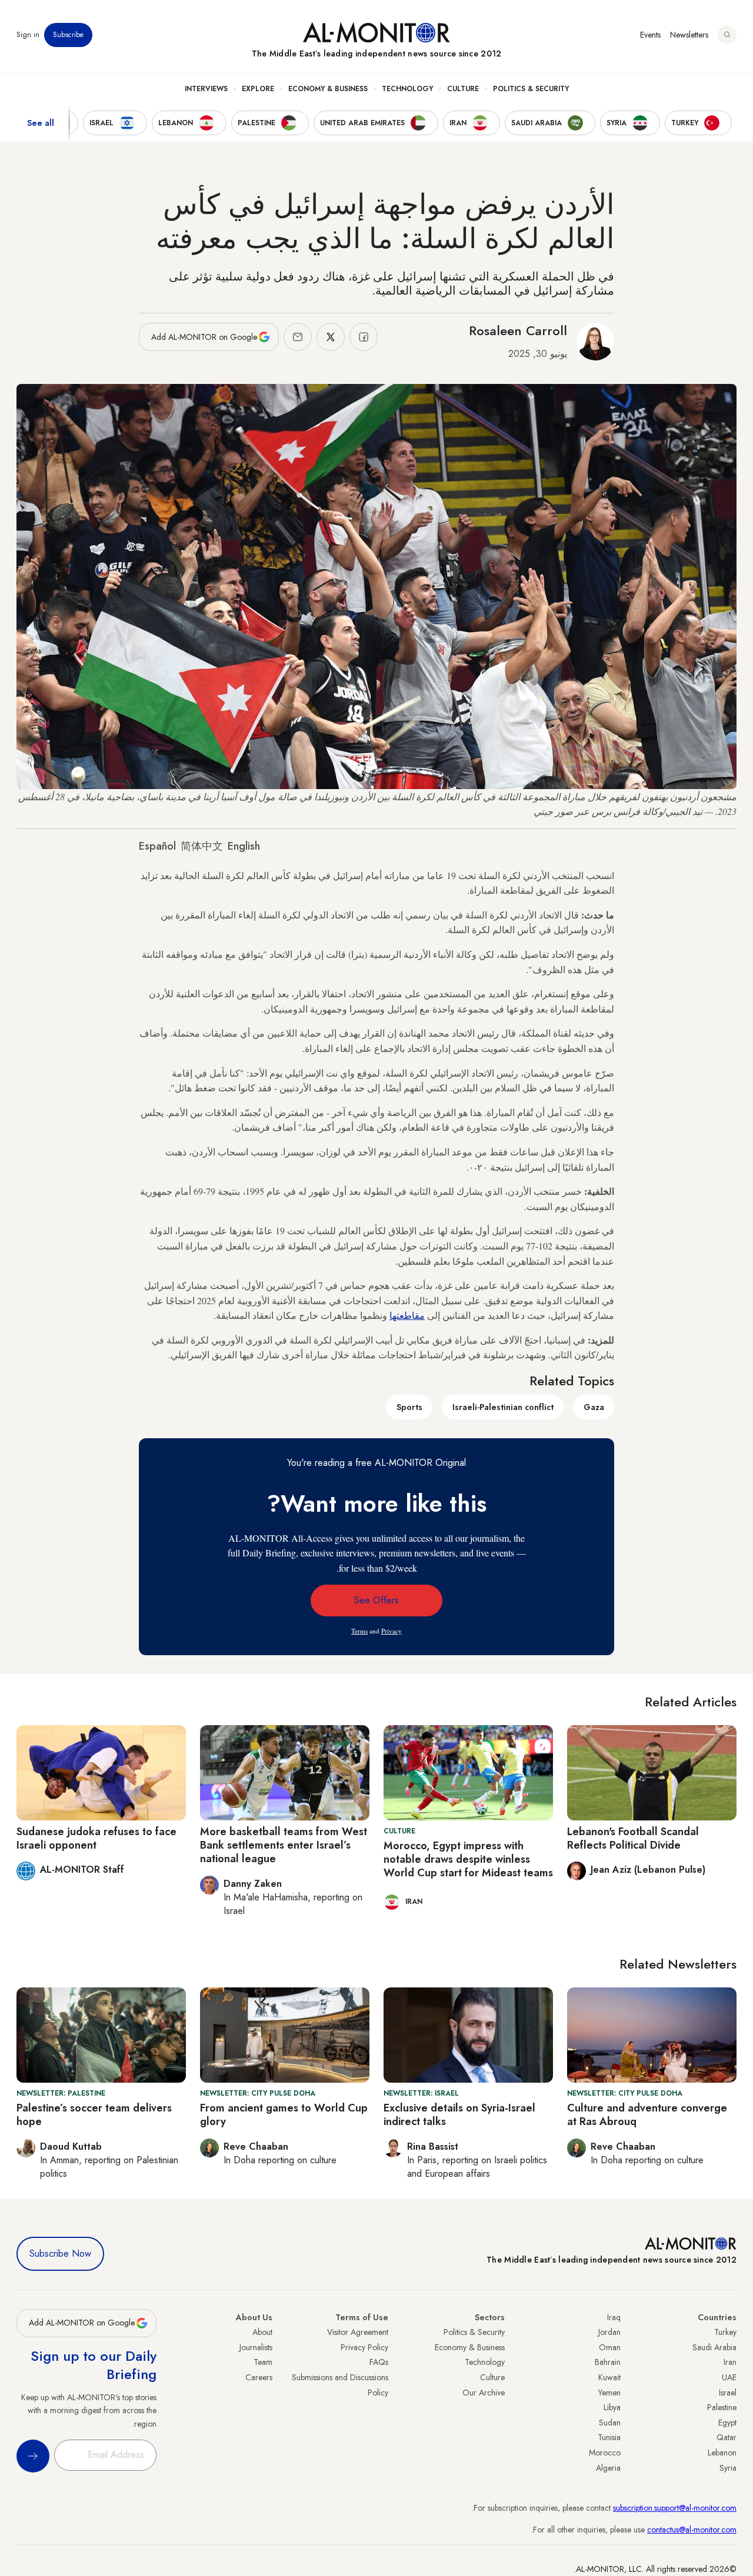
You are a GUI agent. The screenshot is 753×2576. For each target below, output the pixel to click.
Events (650, 35)
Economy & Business (328, 89)
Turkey (725, 2332)
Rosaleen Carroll (518, 330)
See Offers (376, 1600)
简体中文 (202, 846)
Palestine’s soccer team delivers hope (94, 2115)
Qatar (727, 2437)
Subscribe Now (60, 2253)
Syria (728, 2468)
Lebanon (722, 2453)
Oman (610, 2347)
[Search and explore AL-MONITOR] (727, 35)
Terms (359, 1631)
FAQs (379, 2362)
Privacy (392, 1631)
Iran (730, 2362)
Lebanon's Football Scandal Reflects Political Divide (633, 1838)
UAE (729, 2377)
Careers (259, 2377)
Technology (407, 89)
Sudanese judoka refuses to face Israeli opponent (96, 1838)
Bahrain (608, 2362)
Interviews (206, 89)
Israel (728, 2393)
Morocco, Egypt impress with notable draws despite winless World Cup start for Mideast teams (468, 1860)
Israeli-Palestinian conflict (503, 1407)
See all (41, 123)
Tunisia (609, 2437)
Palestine (722, 2407)
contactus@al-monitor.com (692, 2530)
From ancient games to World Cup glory (284, 2115)
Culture (463, 89)
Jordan (609, 2332)
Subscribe (68, 35)
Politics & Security (531, 89)
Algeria (608, 2468)
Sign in (28, 35)
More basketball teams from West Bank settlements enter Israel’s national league (284, 1845)
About (262, 2332)
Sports (409, 1407)
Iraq (614, 2317)
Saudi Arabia (714, 2347)
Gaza (594, 1407)
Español (157, 846)
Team (263, 2362)
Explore (258, 89)
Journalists (256, 2347)
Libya (612, 2407)
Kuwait (609, 2377)
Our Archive (484, 2393)
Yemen (609, 2393)
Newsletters (689, 35)
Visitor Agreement (358, 2332)
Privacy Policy (364, 2347)
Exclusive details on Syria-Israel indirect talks (459, 2115)
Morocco (605, 2453)
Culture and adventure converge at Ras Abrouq (647, 2115)
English (244, 846)
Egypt (727, 2423)
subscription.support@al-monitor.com (675, 2508)
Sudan (610, 2423)
